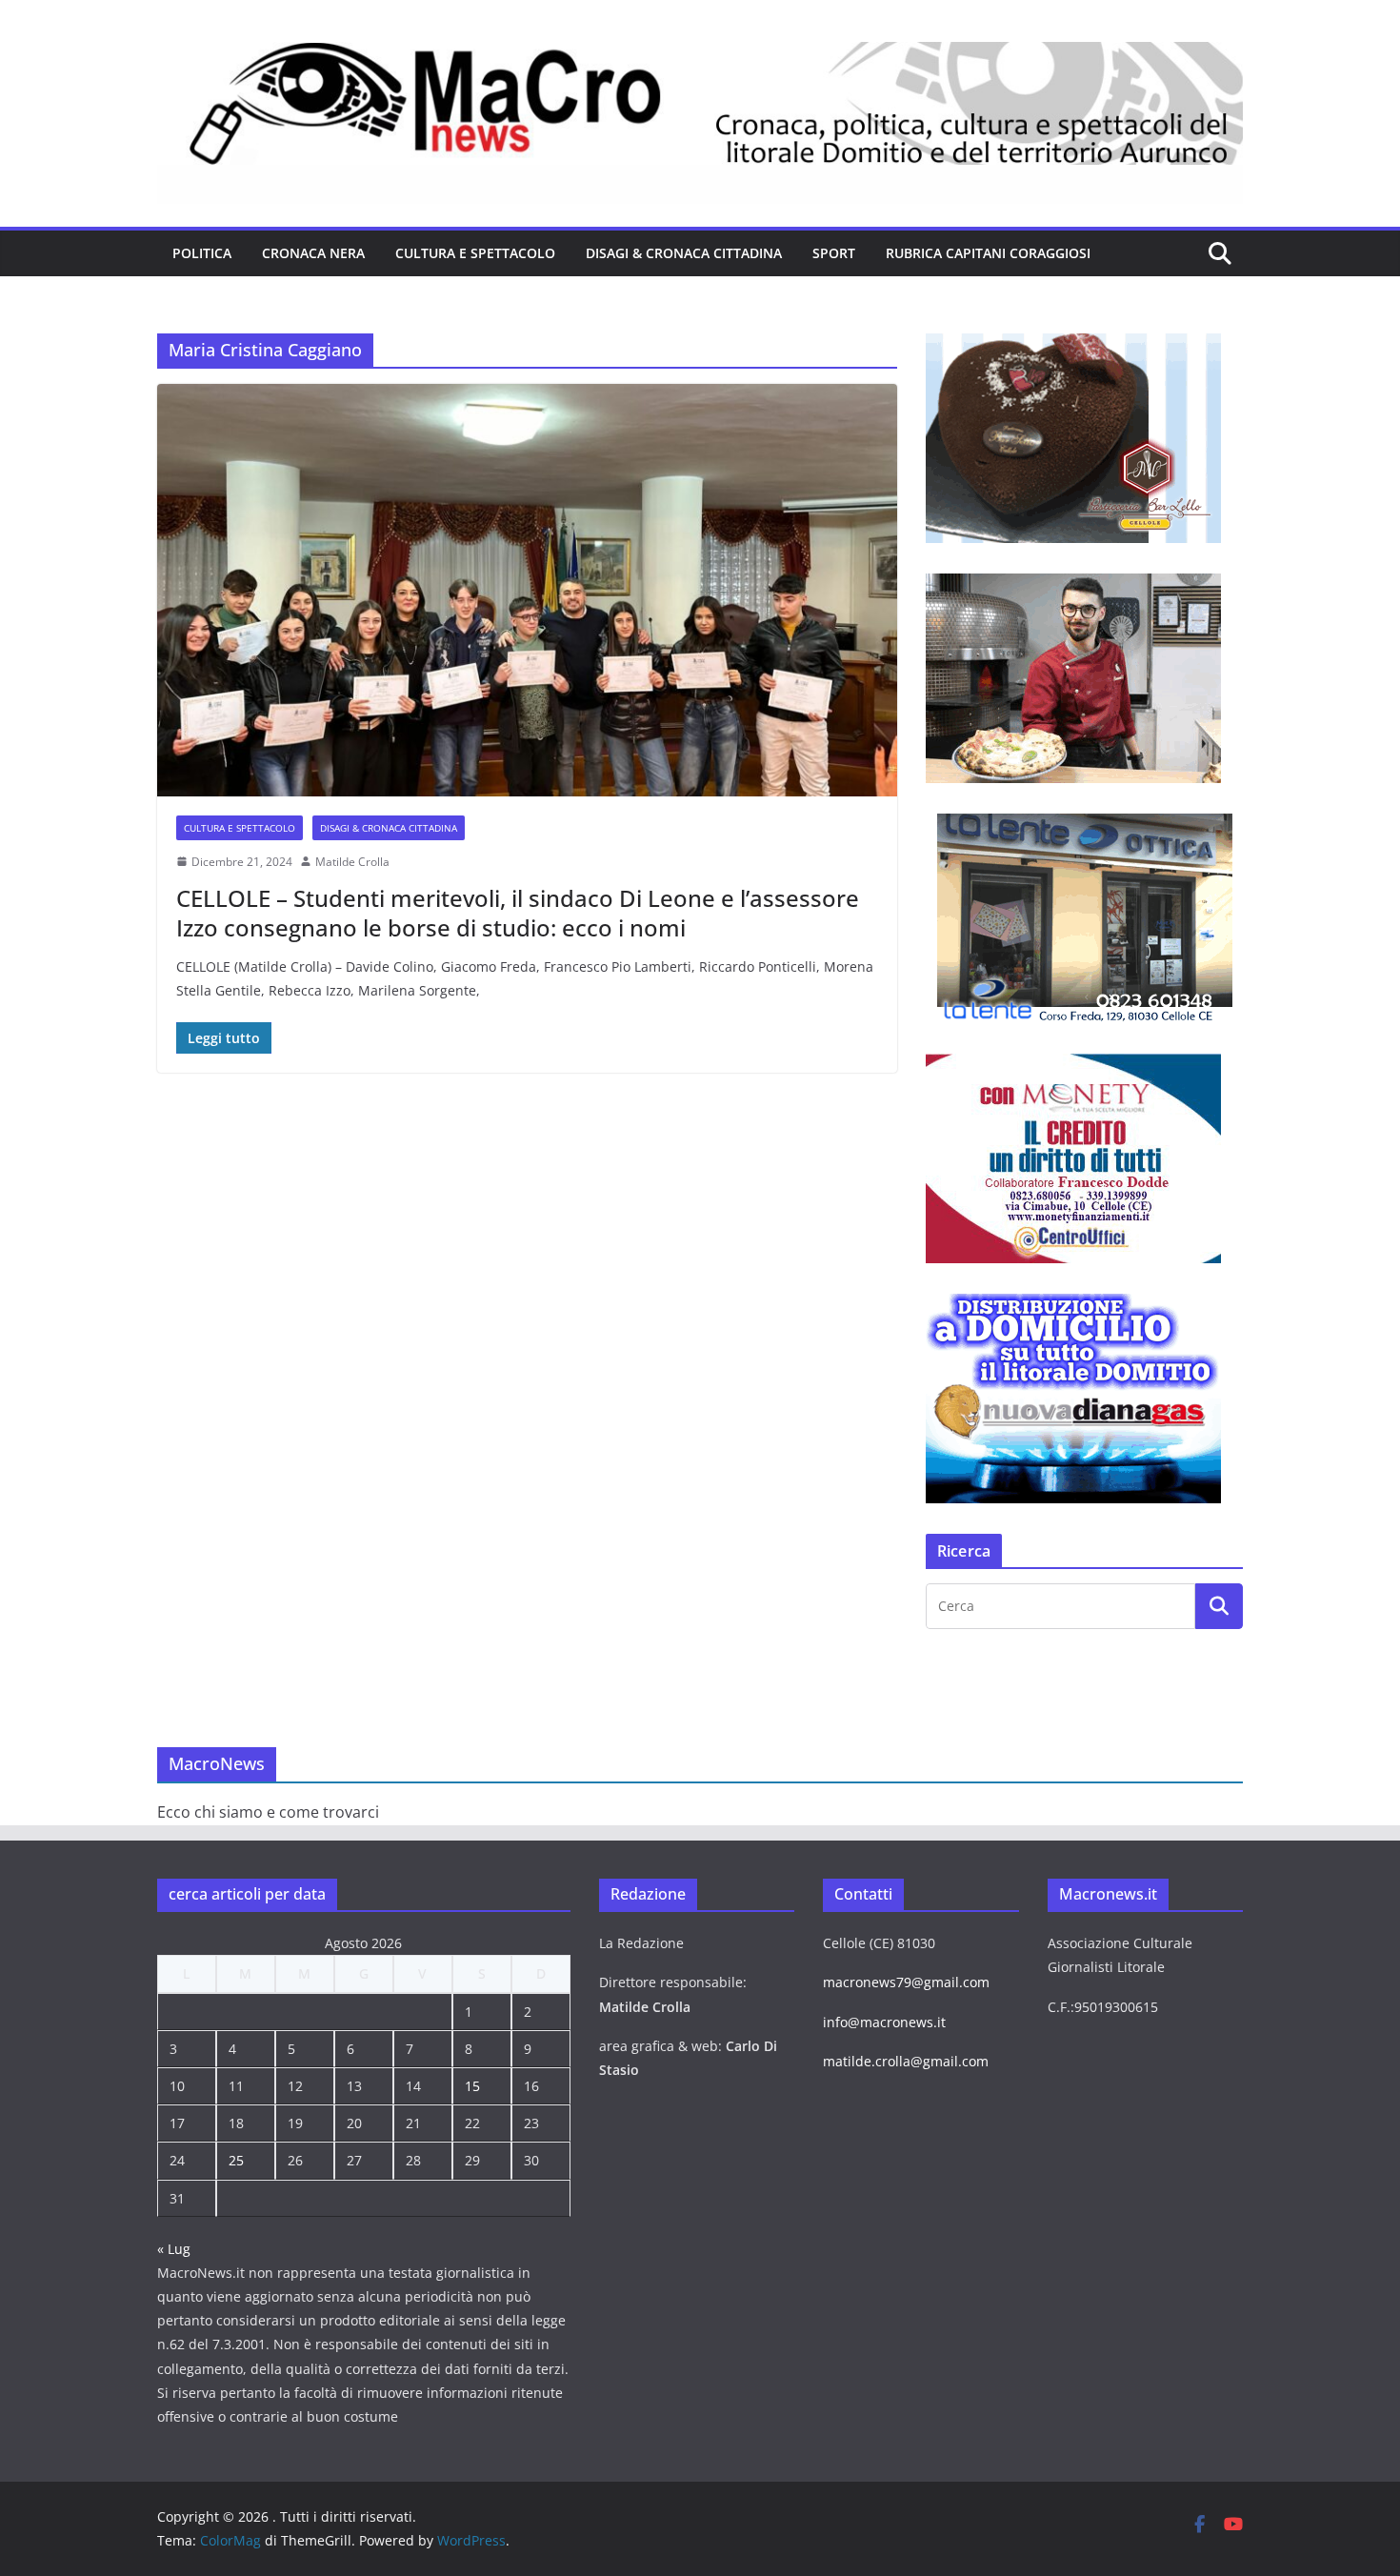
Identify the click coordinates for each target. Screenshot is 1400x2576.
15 (472, 2086)
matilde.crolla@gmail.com (906, 2061)
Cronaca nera (313, 253)
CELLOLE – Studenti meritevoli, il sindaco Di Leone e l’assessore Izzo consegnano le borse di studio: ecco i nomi (518, 913)
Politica (202, 253)
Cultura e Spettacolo (475, 253)
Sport (834, 253)
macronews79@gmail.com (906, 1982)
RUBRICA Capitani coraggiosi (988, 253)
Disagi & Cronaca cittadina (684, 253)
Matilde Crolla (352, 862)
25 (236, 2160)
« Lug (174, 2249)
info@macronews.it (884, 2022)
